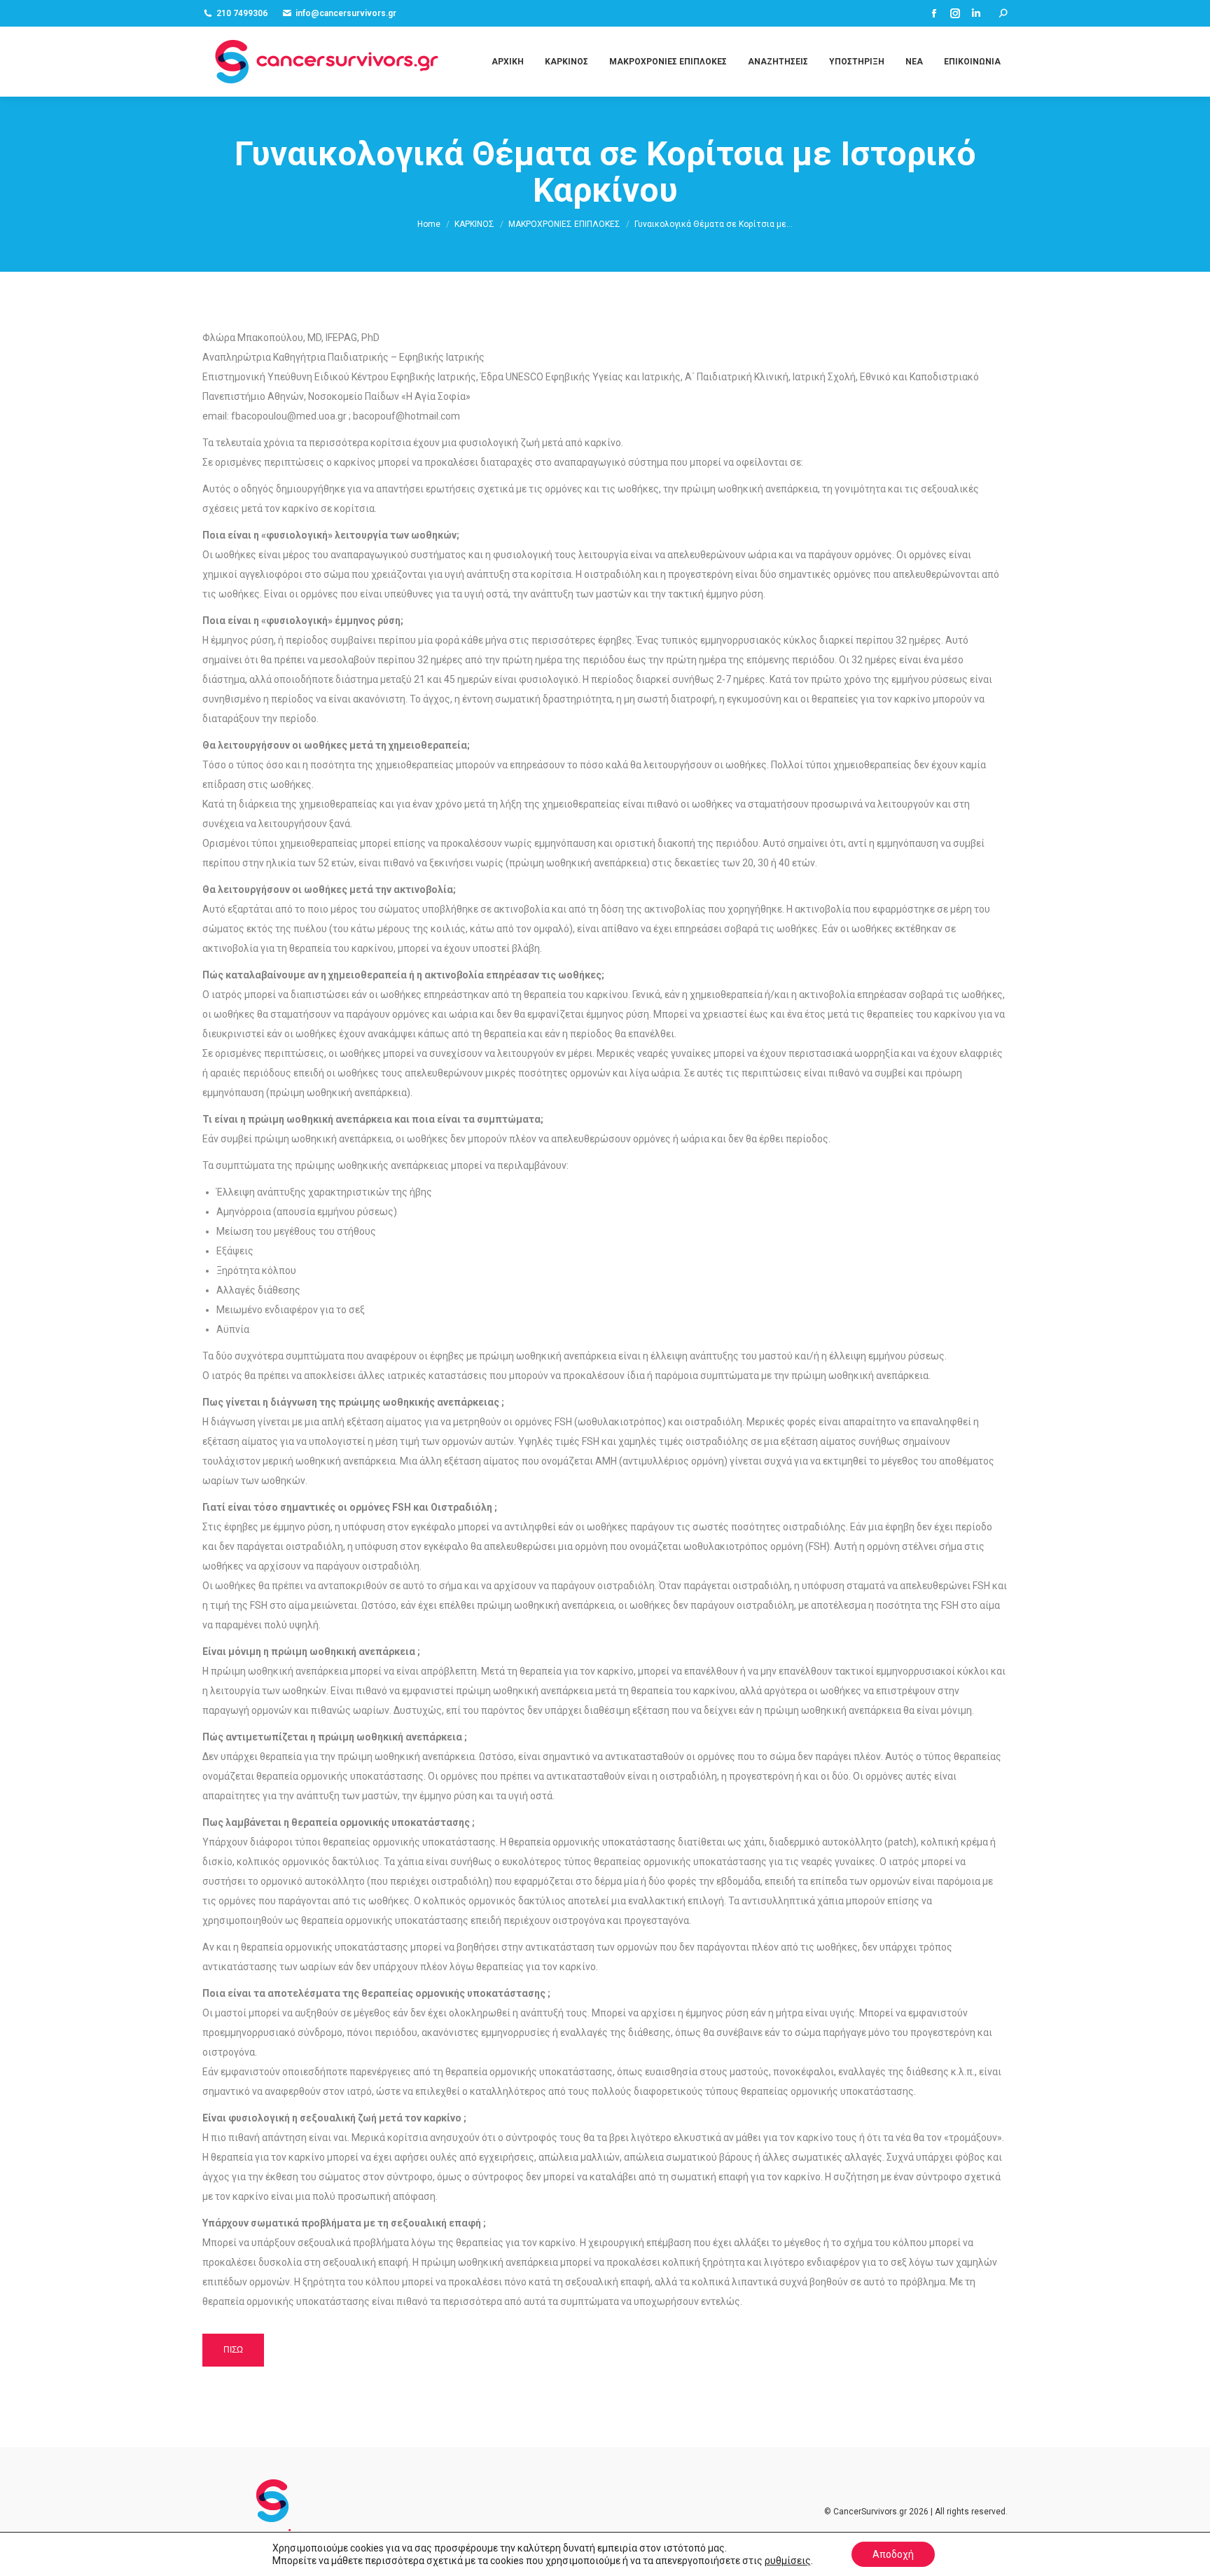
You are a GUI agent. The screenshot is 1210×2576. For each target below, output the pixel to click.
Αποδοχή (893, 2554)
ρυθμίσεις (788, 2561)
